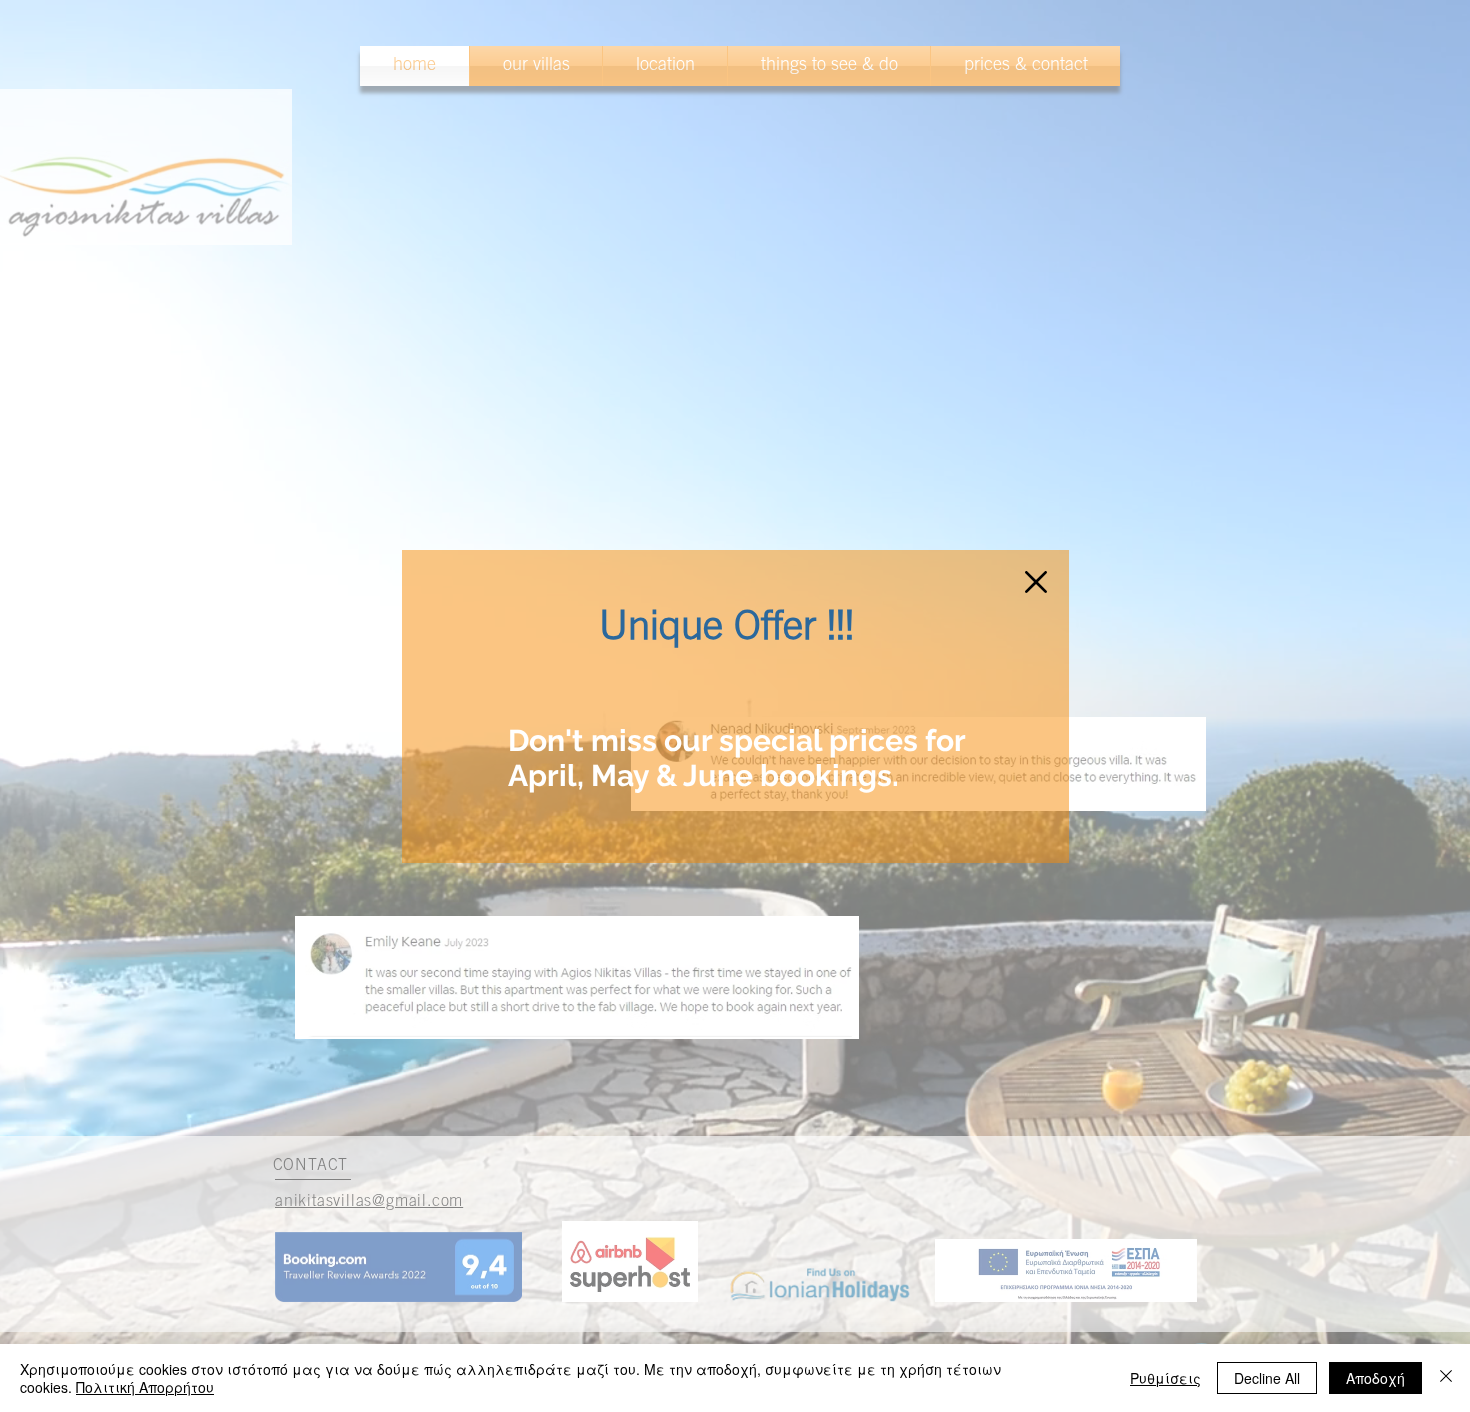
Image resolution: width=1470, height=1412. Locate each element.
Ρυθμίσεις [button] (1165, 1378)
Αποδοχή (1375, 1378)
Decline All (1267, 1378)
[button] (1036, 582)
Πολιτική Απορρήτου (145, 1387)
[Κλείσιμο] (1446, 1378)
